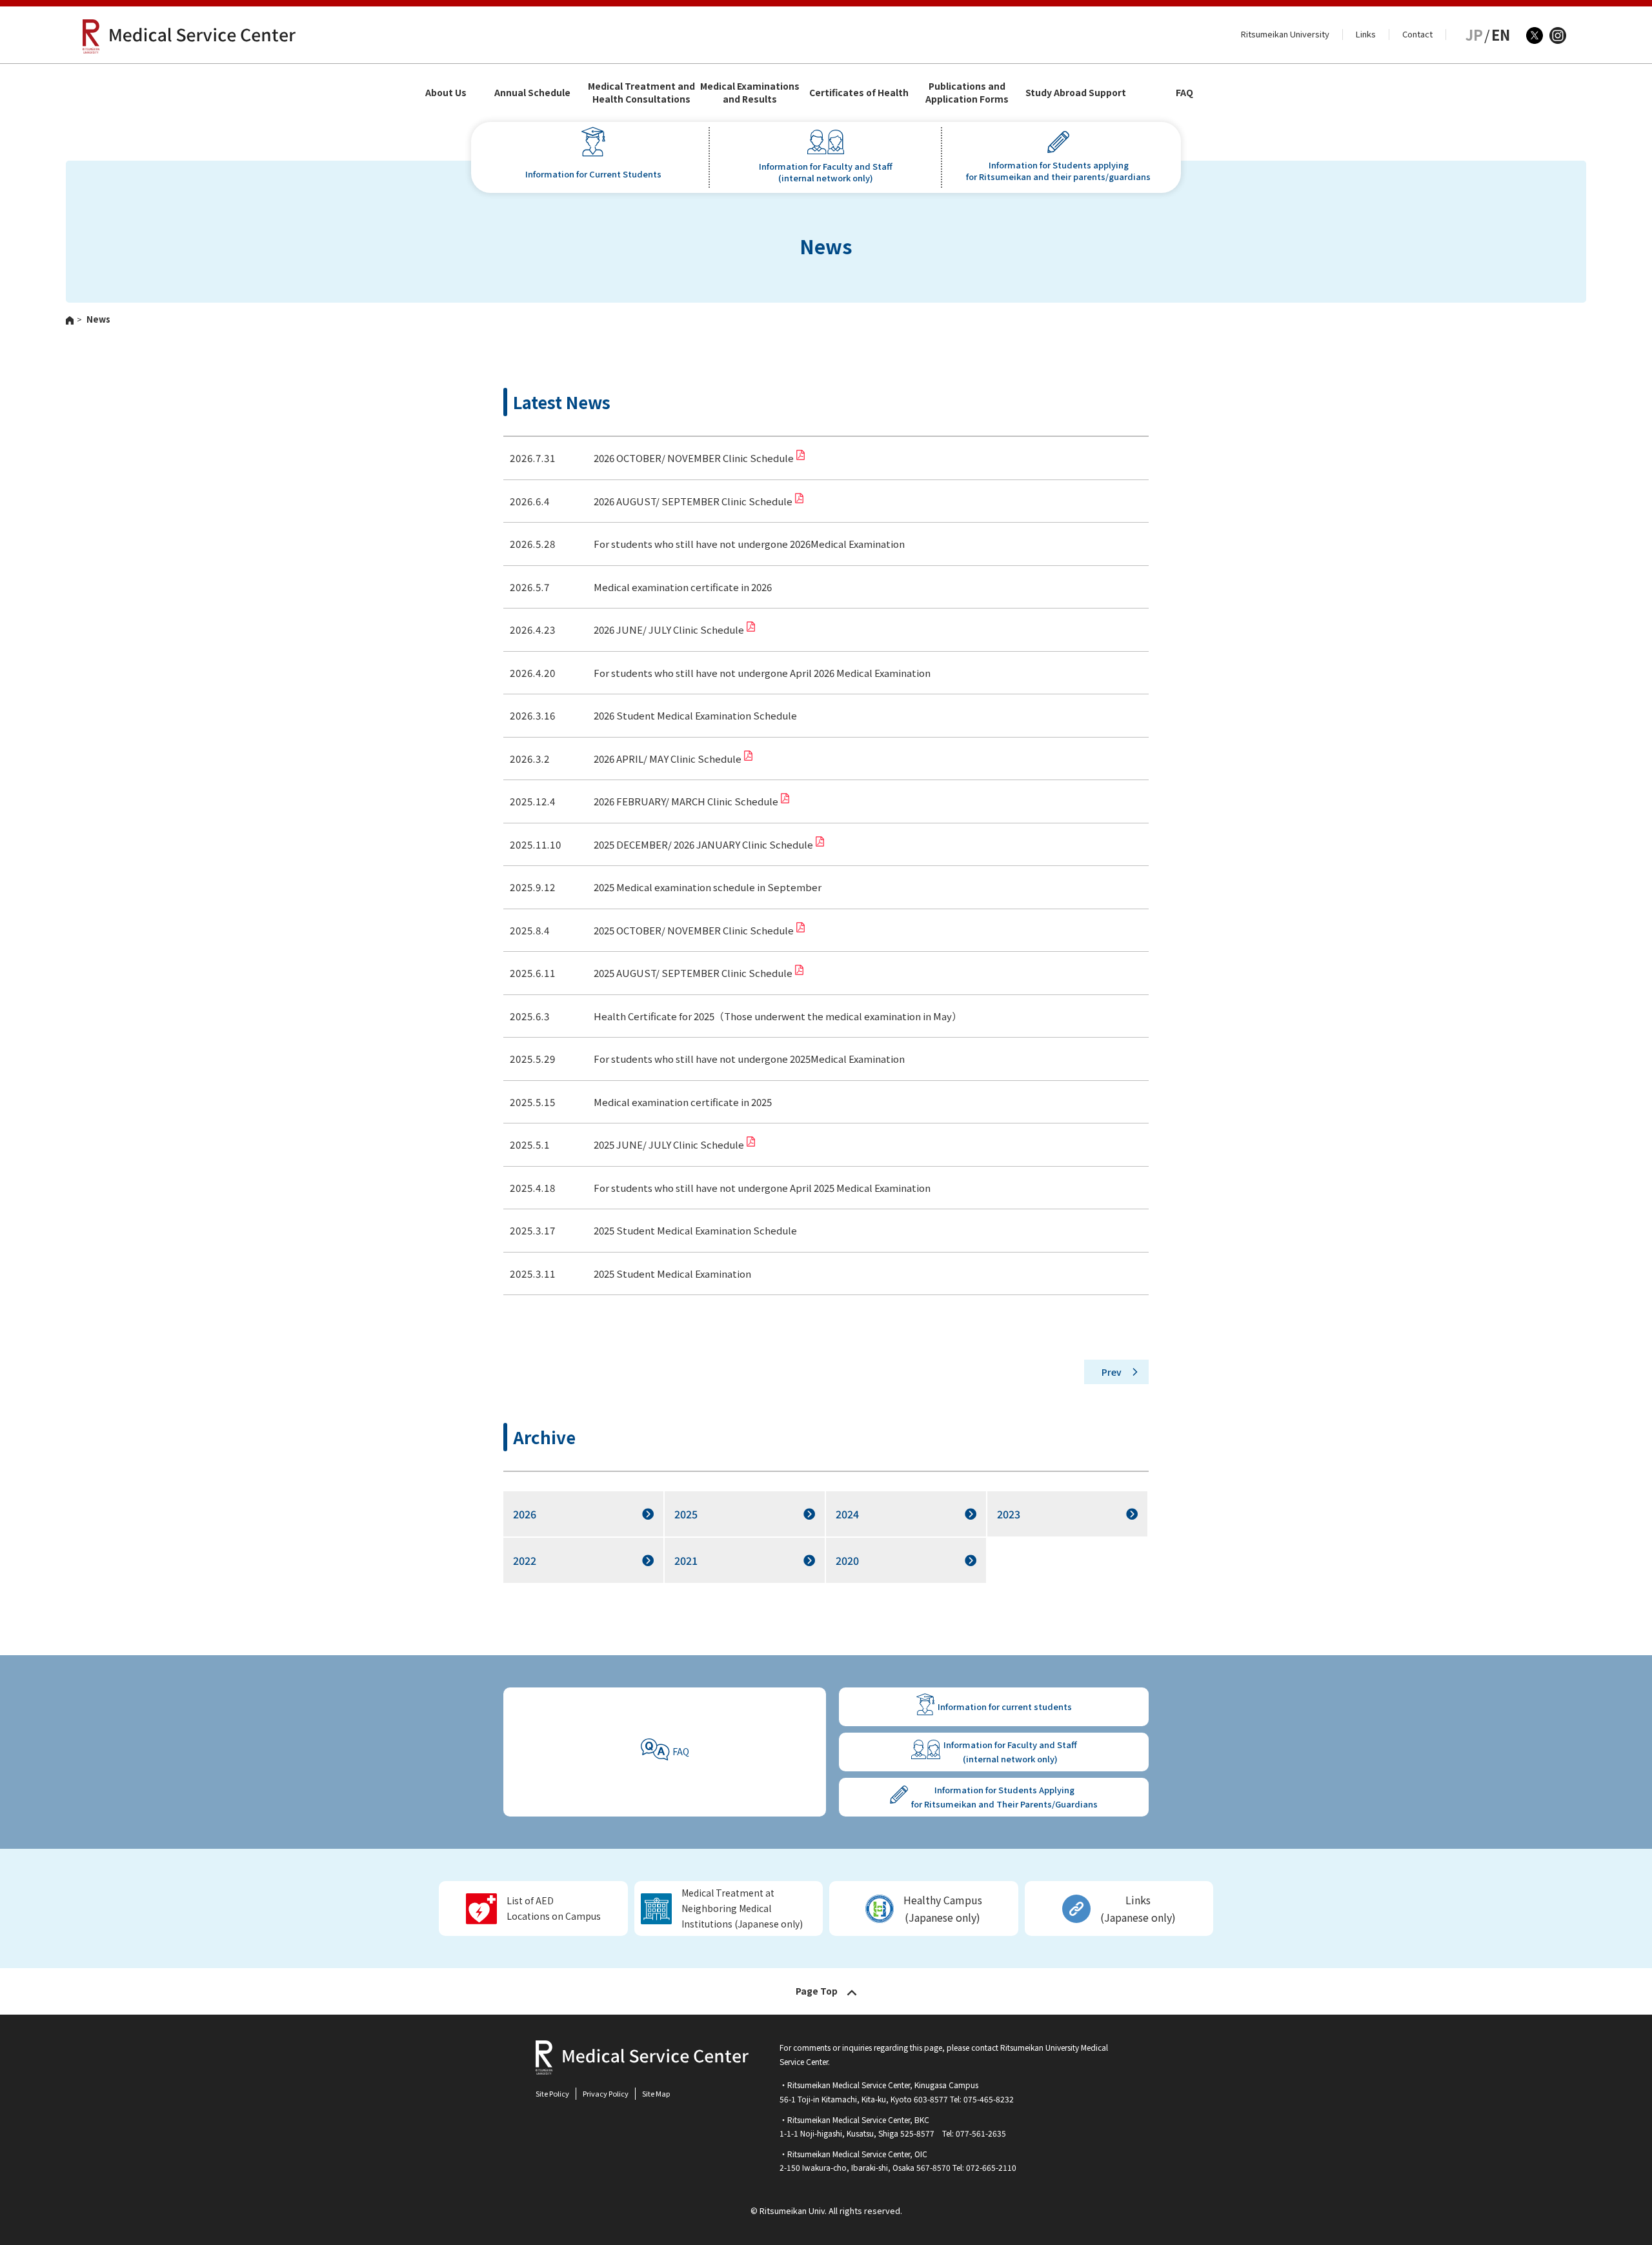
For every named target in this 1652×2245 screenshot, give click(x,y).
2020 (847, 1560)
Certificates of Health (859, 92)
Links (1366, 34)
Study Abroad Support (1076, 92)
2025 (686, 1514)
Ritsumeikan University (1285, 34)
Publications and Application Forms (967, 92)
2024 (847, 1514)
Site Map (656, 2093)
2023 (1009, 1514)
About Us (446, 92)
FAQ (1184, 92)
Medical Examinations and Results (750, 92)
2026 (525, 1514)
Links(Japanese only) (1138, 1908)
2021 (686, 1560)
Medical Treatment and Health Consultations (641, 92)
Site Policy (552, 2093)
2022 (525, 1560)
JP (1474, 34)
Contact (1417, 34)
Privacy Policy (606, 2093)
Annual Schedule (532, 92)
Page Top (817, 1991)
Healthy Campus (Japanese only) (943, 1908)
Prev (1112, 1372)
